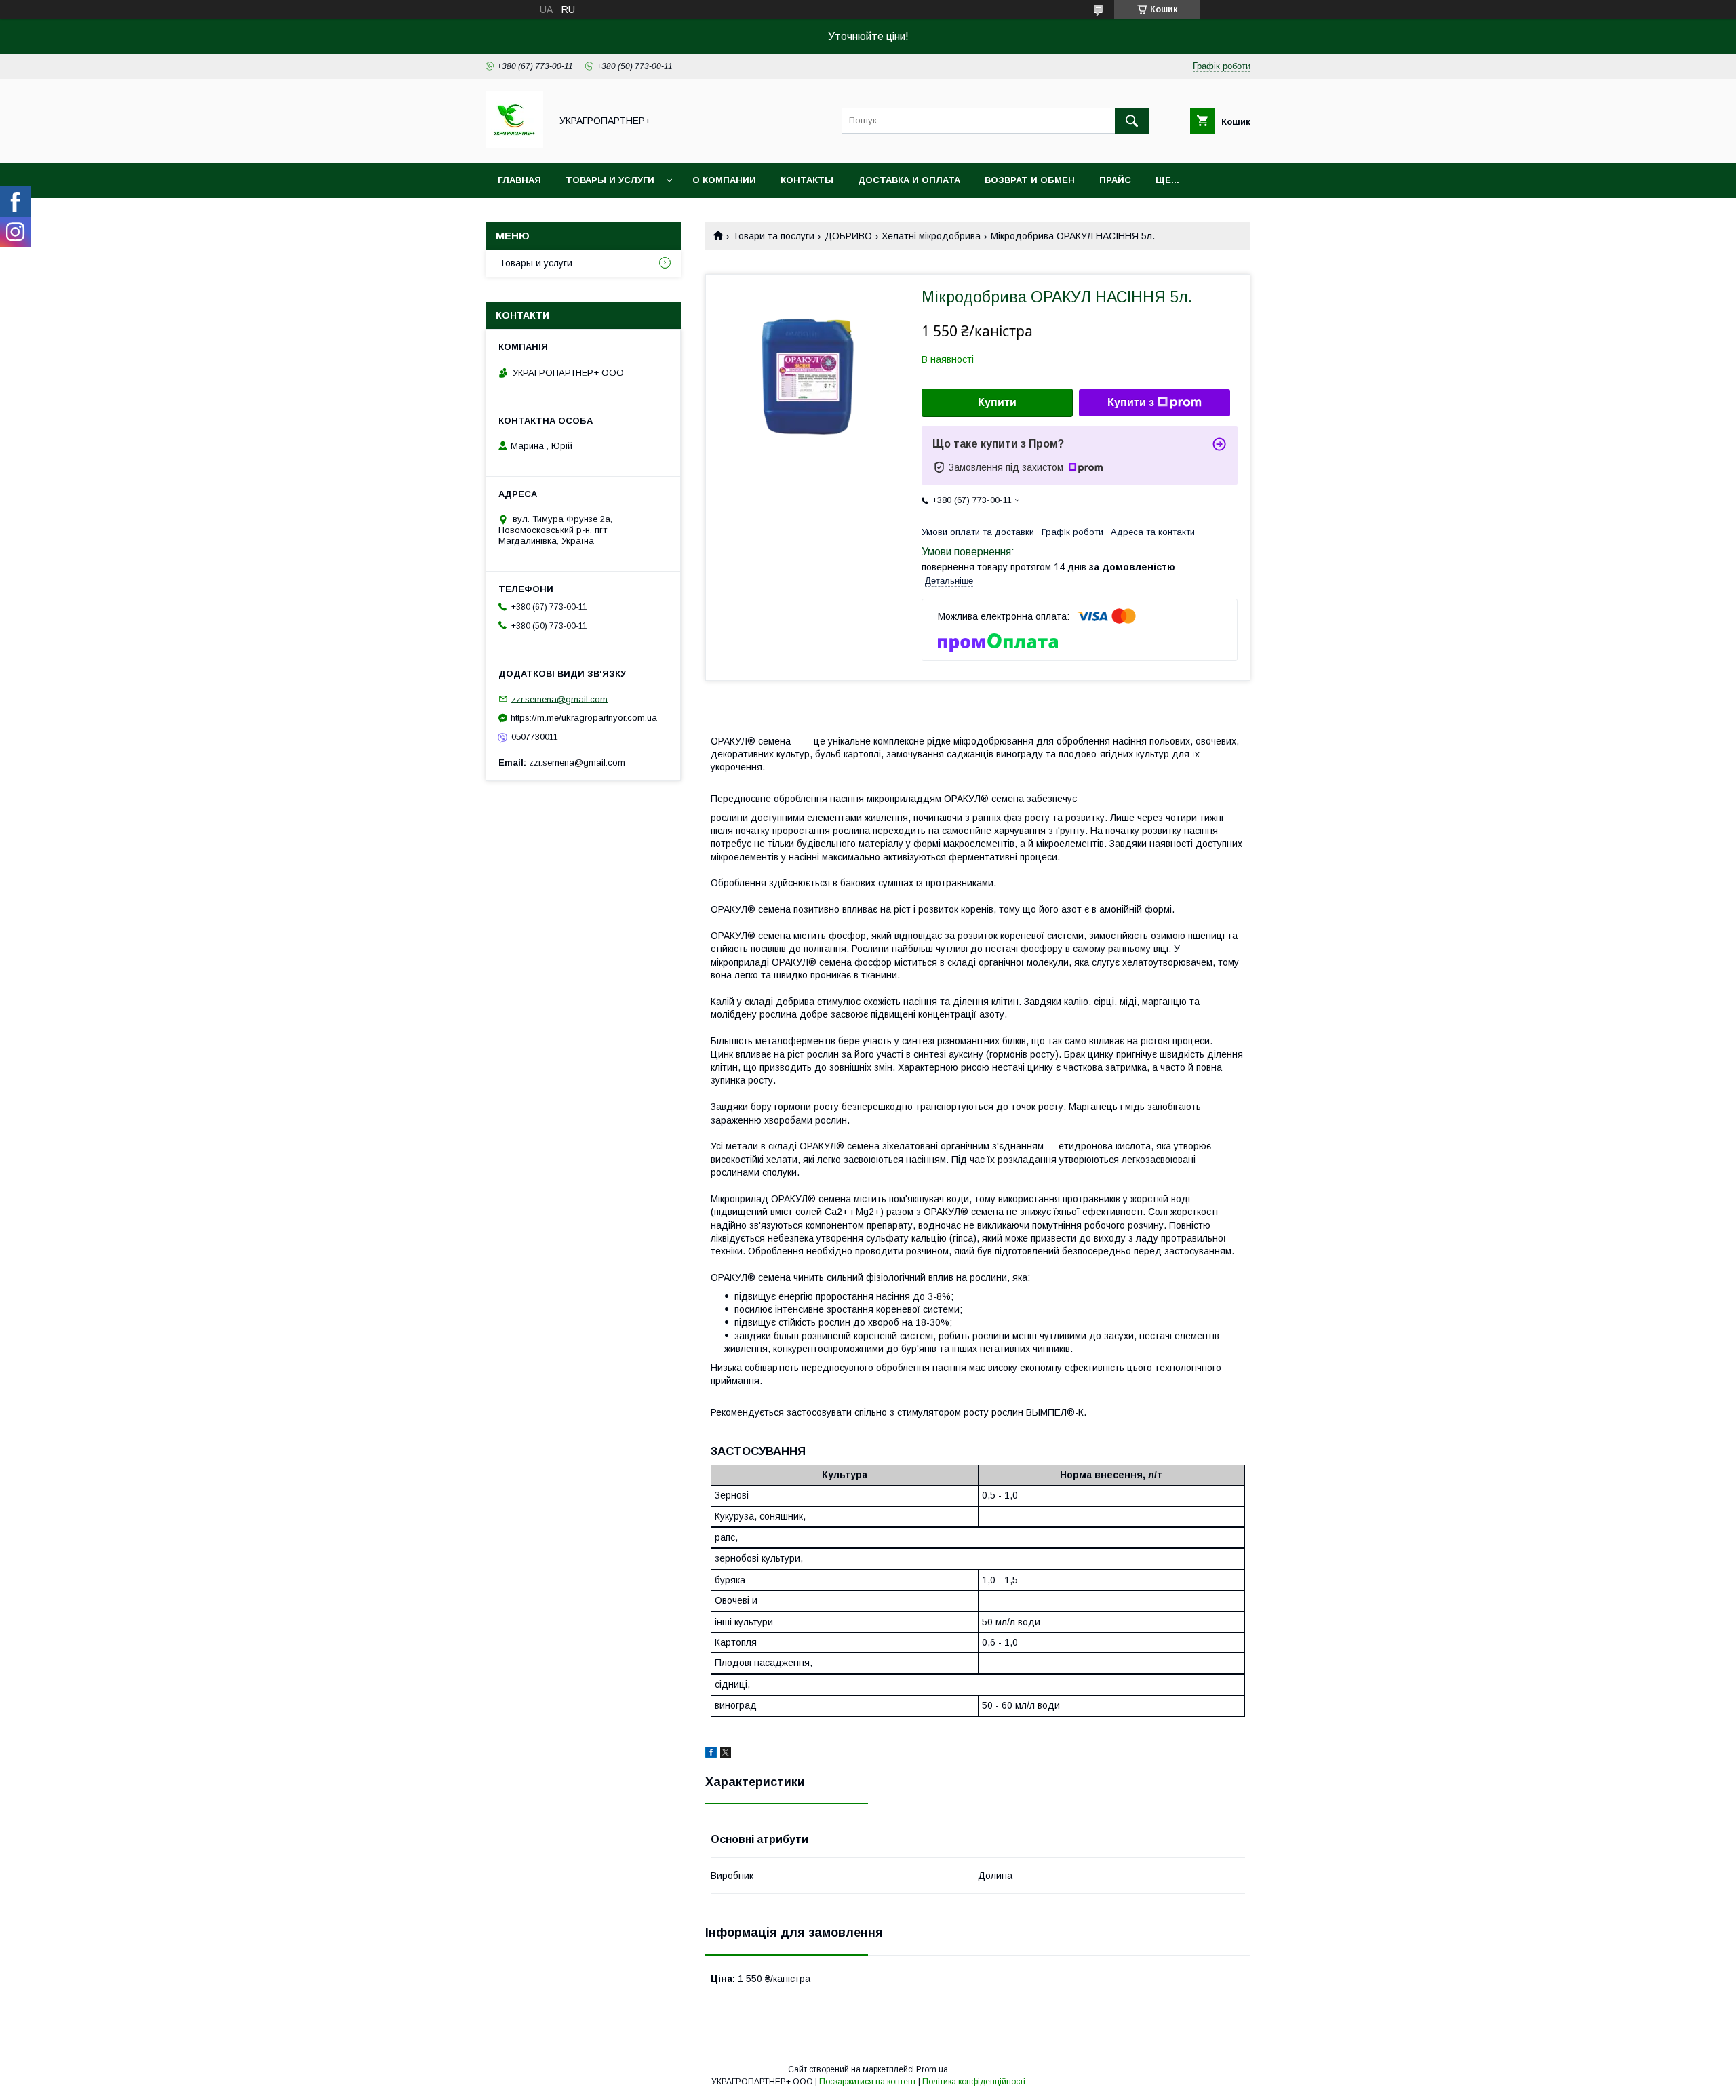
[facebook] (711, 1754)
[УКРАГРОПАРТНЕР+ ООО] (514, 145)
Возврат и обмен (1030, 180)
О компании (724, 180)
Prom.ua (932, 2069)
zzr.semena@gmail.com (559, 699)
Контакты (807, 180)
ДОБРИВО (848, 236)
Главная (519, 180)
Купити (997, 402)
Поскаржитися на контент (868, 2082)
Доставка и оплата (909, 180)
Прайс (1115, 180)
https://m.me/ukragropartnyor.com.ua (584, 718)
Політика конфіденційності (974, 2082)
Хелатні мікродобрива (931, 236)
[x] (726, 1754)
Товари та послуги (773, 236)
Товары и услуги (610, 180)
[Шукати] (1132, 121)
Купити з (1131, 402)
